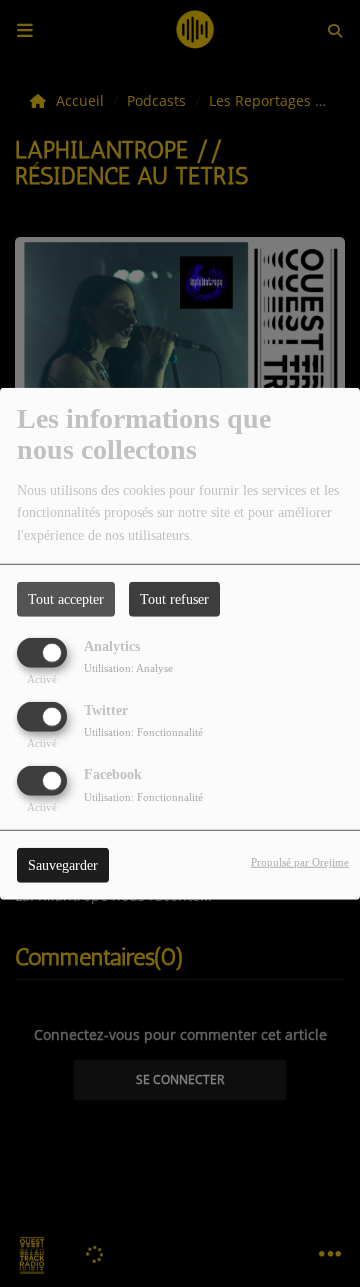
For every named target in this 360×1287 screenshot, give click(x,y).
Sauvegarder (63, 865)
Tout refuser (174, 598)
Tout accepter (66, 598)
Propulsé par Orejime (300, 862)
